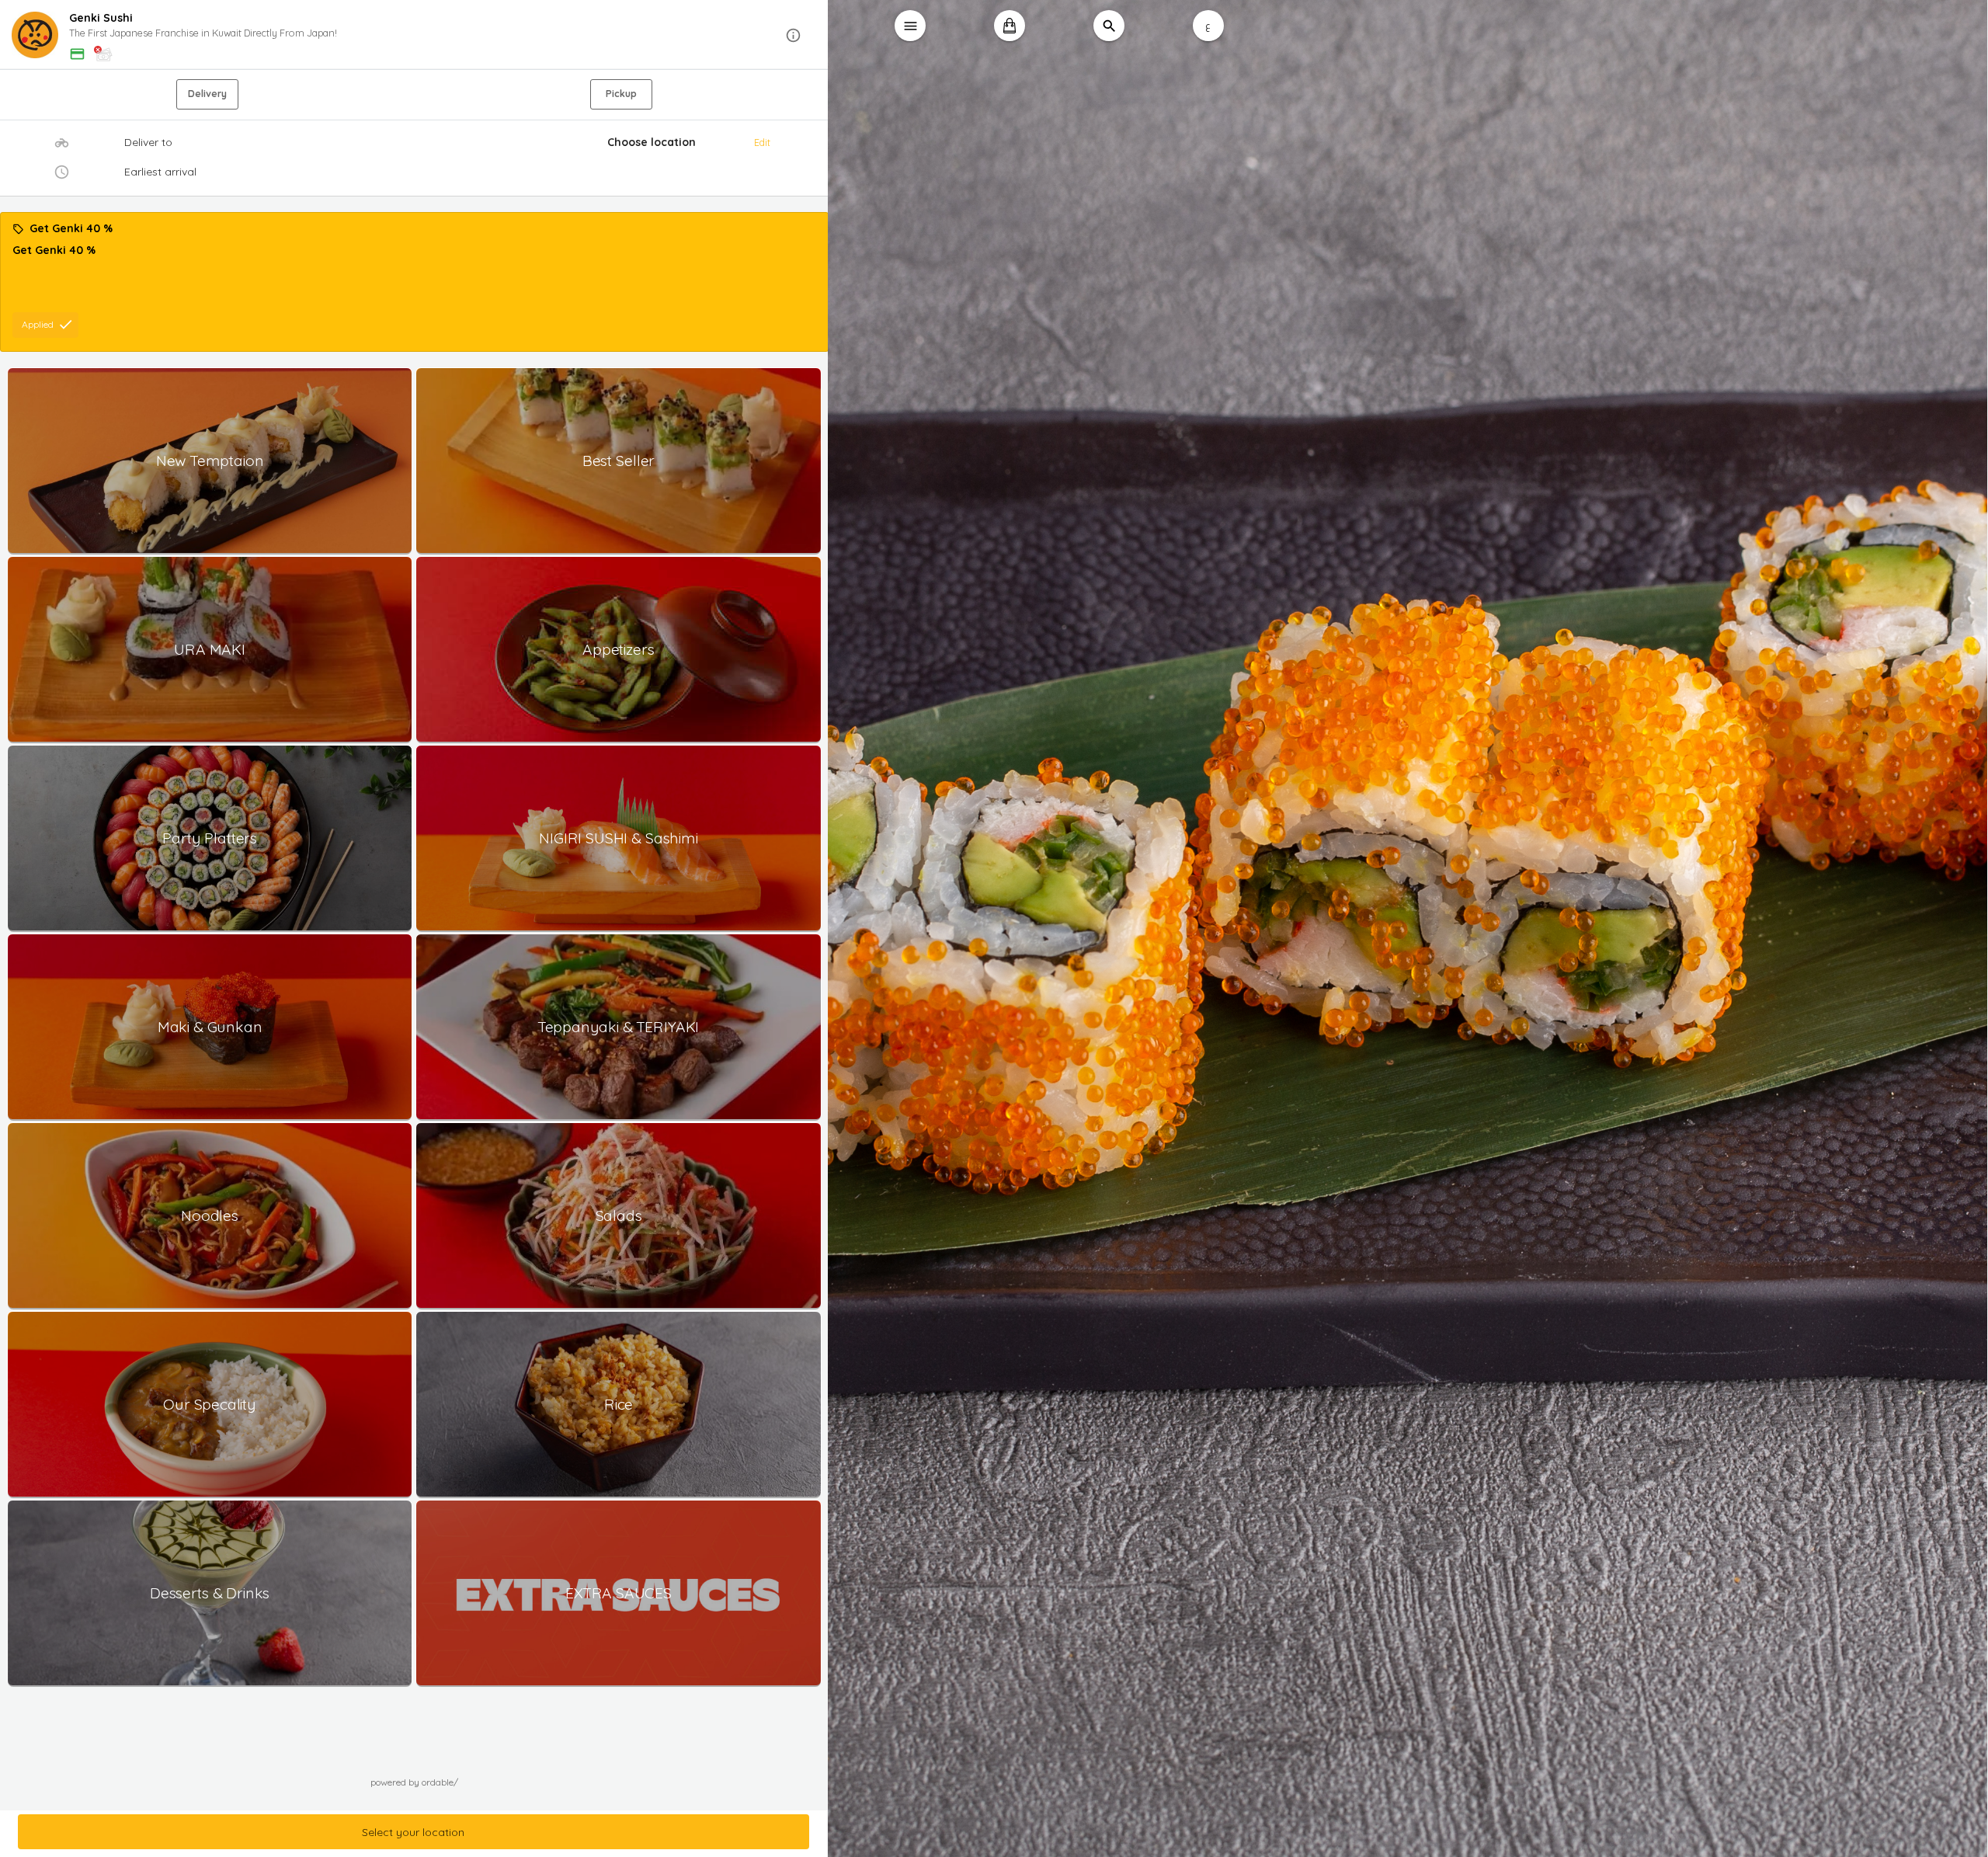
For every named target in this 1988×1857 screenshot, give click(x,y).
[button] (414, 35)
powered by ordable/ (414, 1782)
